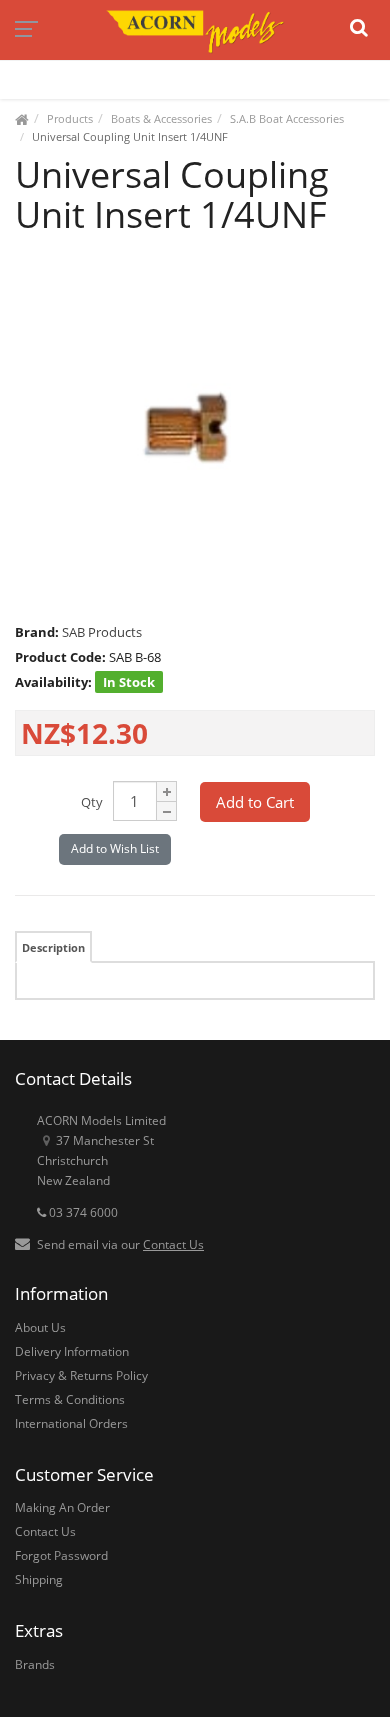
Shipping (39, 1579)
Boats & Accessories (161, 118)
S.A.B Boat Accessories (287, 118)
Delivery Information (72, 1351)
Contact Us (173, 1244)
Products (70, 118)
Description (53, 947)
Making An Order (62, 1507)
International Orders (71, 1423)
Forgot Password (61, 1555)
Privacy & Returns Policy (81, 1375)
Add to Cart (255, 802)
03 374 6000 (82, 1212)
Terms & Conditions (70, 1399)
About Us (40, 1327)
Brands (35, 1664)
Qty (92, 802)
